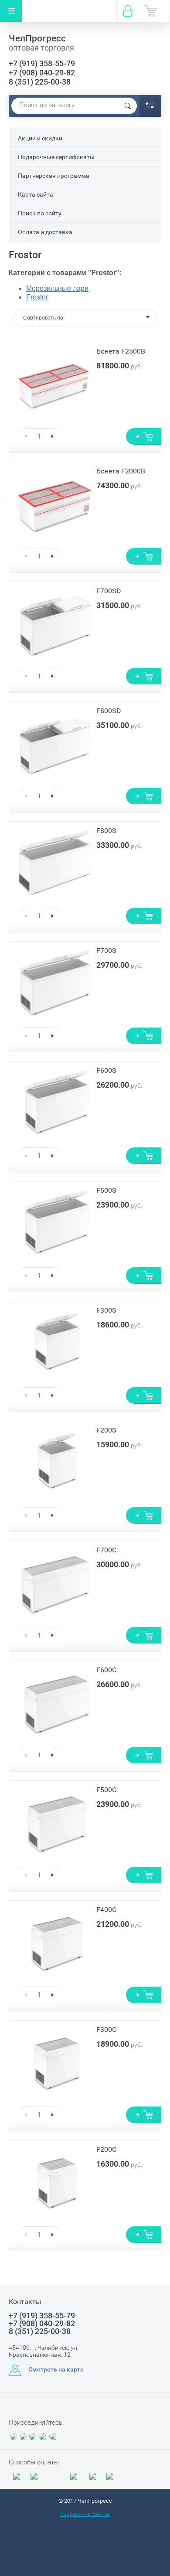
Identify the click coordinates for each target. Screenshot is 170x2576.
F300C (106, 2030)
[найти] (128, 106)
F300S (106, 1310)
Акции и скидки (40, 138)
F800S (106, 831)
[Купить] (144, 436)
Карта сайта (36, 194)
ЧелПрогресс (37, 38)
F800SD (109, 711)
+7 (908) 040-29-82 (42, 73)
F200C (106, 2149)
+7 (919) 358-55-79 (42, 63)
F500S (106, 1190)
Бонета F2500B (121, 351)
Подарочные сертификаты (56, 157)
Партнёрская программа (54, 176)
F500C (106, 1790)
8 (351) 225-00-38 (40, 82)
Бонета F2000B (121, 471)
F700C (106, 1550)
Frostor (37, 297)
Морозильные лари (57, 288)
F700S (106, 951)
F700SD (109, 591)
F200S (106, 1430)
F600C (106, 1670)
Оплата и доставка (45, 232)
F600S (106, 1070)
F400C (106, 1910)
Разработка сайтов (85, 2514)
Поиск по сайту (40, 213)
